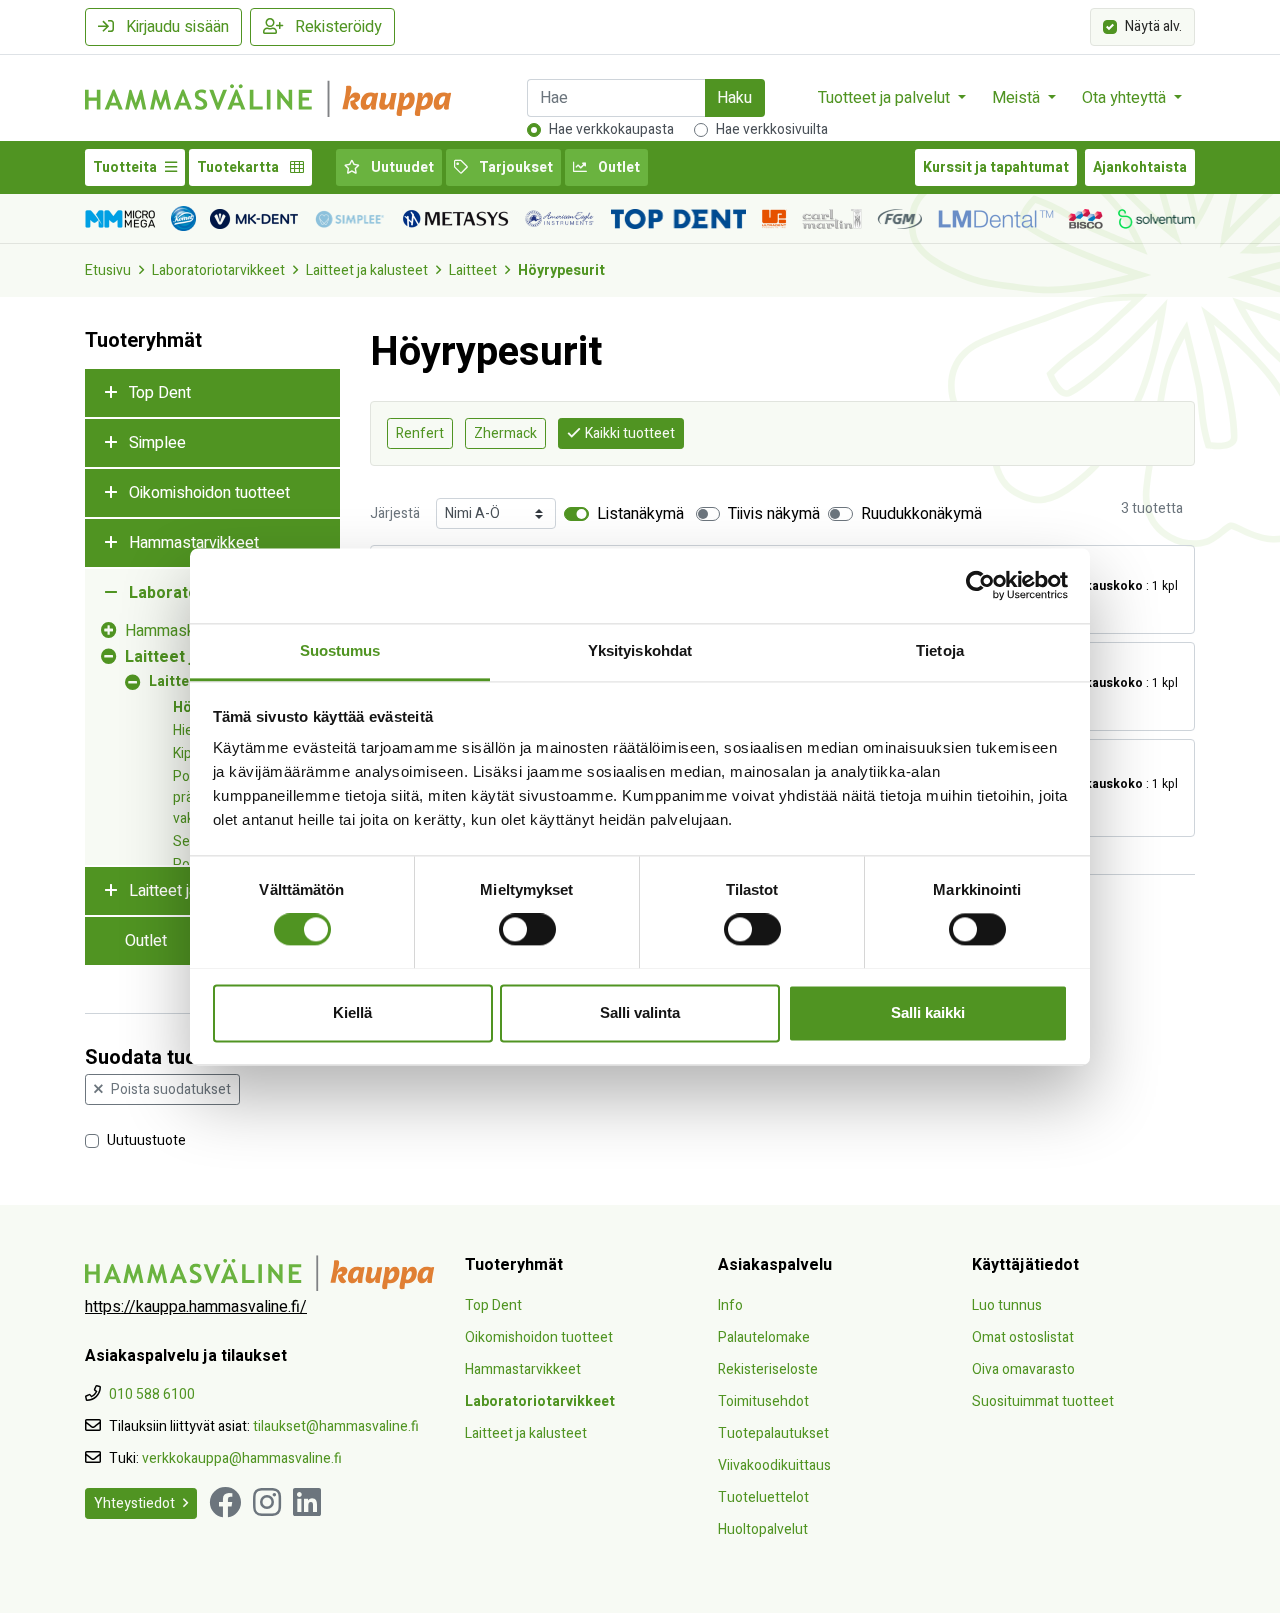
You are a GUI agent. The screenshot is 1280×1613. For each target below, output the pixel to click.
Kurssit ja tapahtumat (996, 167)
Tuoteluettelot (763, 1497)
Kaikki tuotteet (630, 433)
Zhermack (505, 433)
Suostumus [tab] (340, 650)
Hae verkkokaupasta (611, 129)
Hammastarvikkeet (194, 543)
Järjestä (395, 513)
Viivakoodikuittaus (774, 1465)
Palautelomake (764, 1337)
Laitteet (473, 270)
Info (730, 1305)
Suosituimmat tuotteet (1043, 1401)
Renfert (420, 433)
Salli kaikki (928, 1012)
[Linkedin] (307, 1503)
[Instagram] (267, 1503)
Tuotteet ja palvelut (886, 98)
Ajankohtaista (1140, 167)
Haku (734, 98)
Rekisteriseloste (768, 1369)
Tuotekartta (239, 167)
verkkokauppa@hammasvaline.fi (242, 1458)
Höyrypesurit (561, 270)
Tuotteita (125, 167)
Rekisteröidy (336, 27)
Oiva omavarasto (1023, 1369)
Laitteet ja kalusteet (367, 270)
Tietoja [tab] (940, 650)
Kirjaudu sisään (175, 27)
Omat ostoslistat (1023, 1337)
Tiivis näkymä (774, 514)
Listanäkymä (640, 514)
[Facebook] (225, 1503)
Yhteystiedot (134, 1503)
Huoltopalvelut (763, 1529)
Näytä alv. (1153, 25)
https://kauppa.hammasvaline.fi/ (196, 1307)
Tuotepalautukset (773, 1433)
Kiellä (352, 1012)
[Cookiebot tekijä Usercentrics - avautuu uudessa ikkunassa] (980, 585)
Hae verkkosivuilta (772, 129)
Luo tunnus (1007, 1305)
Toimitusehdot (763, 1401)
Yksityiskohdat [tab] (640, 650)
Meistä (1018, 98)
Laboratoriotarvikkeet (218, 270)
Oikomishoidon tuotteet (209, 493)
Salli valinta (640, 1012)
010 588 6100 (152, 1394)
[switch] (527, 929)
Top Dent (160, 393)
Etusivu (108, 270)
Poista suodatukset (171, 1089)
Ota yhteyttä (1126, 98)
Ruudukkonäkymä (921, 514)
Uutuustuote (146, 1139)
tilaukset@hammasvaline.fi (336, 1426)
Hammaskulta (172, 631)
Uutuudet (401, 167)
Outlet (617, 167)
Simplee (157, 443)
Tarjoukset (514, 167)
